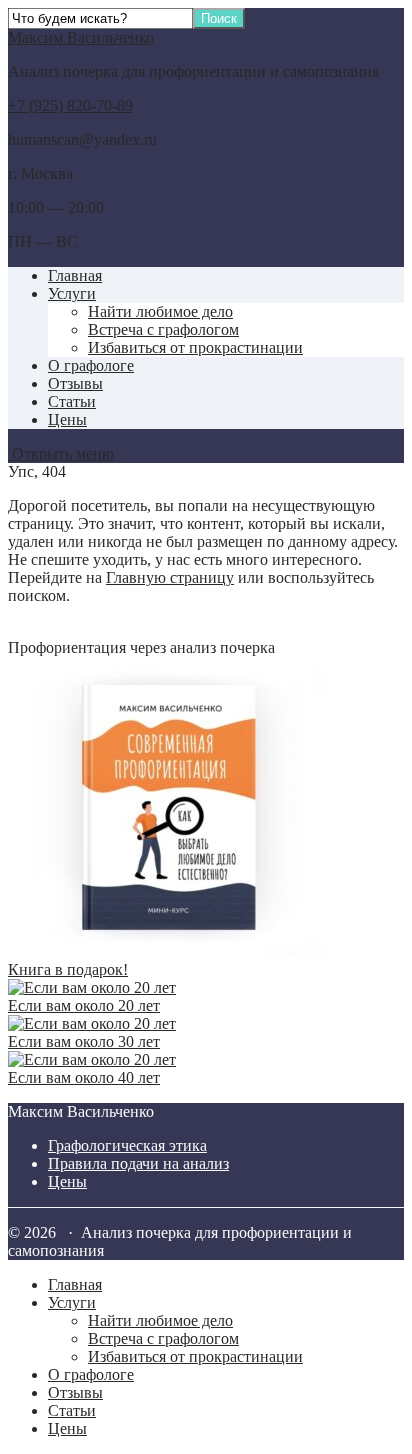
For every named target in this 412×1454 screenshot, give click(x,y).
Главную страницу (170, 577)
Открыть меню (61, 453)
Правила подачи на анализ (138, 1163)
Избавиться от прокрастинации (195, 347)
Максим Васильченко (81, 37)
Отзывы (75, 383)
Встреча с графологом (163, 329)
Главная (75, 275)
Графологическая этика (127, 1145)
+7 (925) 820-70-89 (70, 105)
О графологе (91, 365)
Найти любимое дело (160, 311)
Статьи (72, 401)
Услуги (72, 293)
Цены (67, 419)
